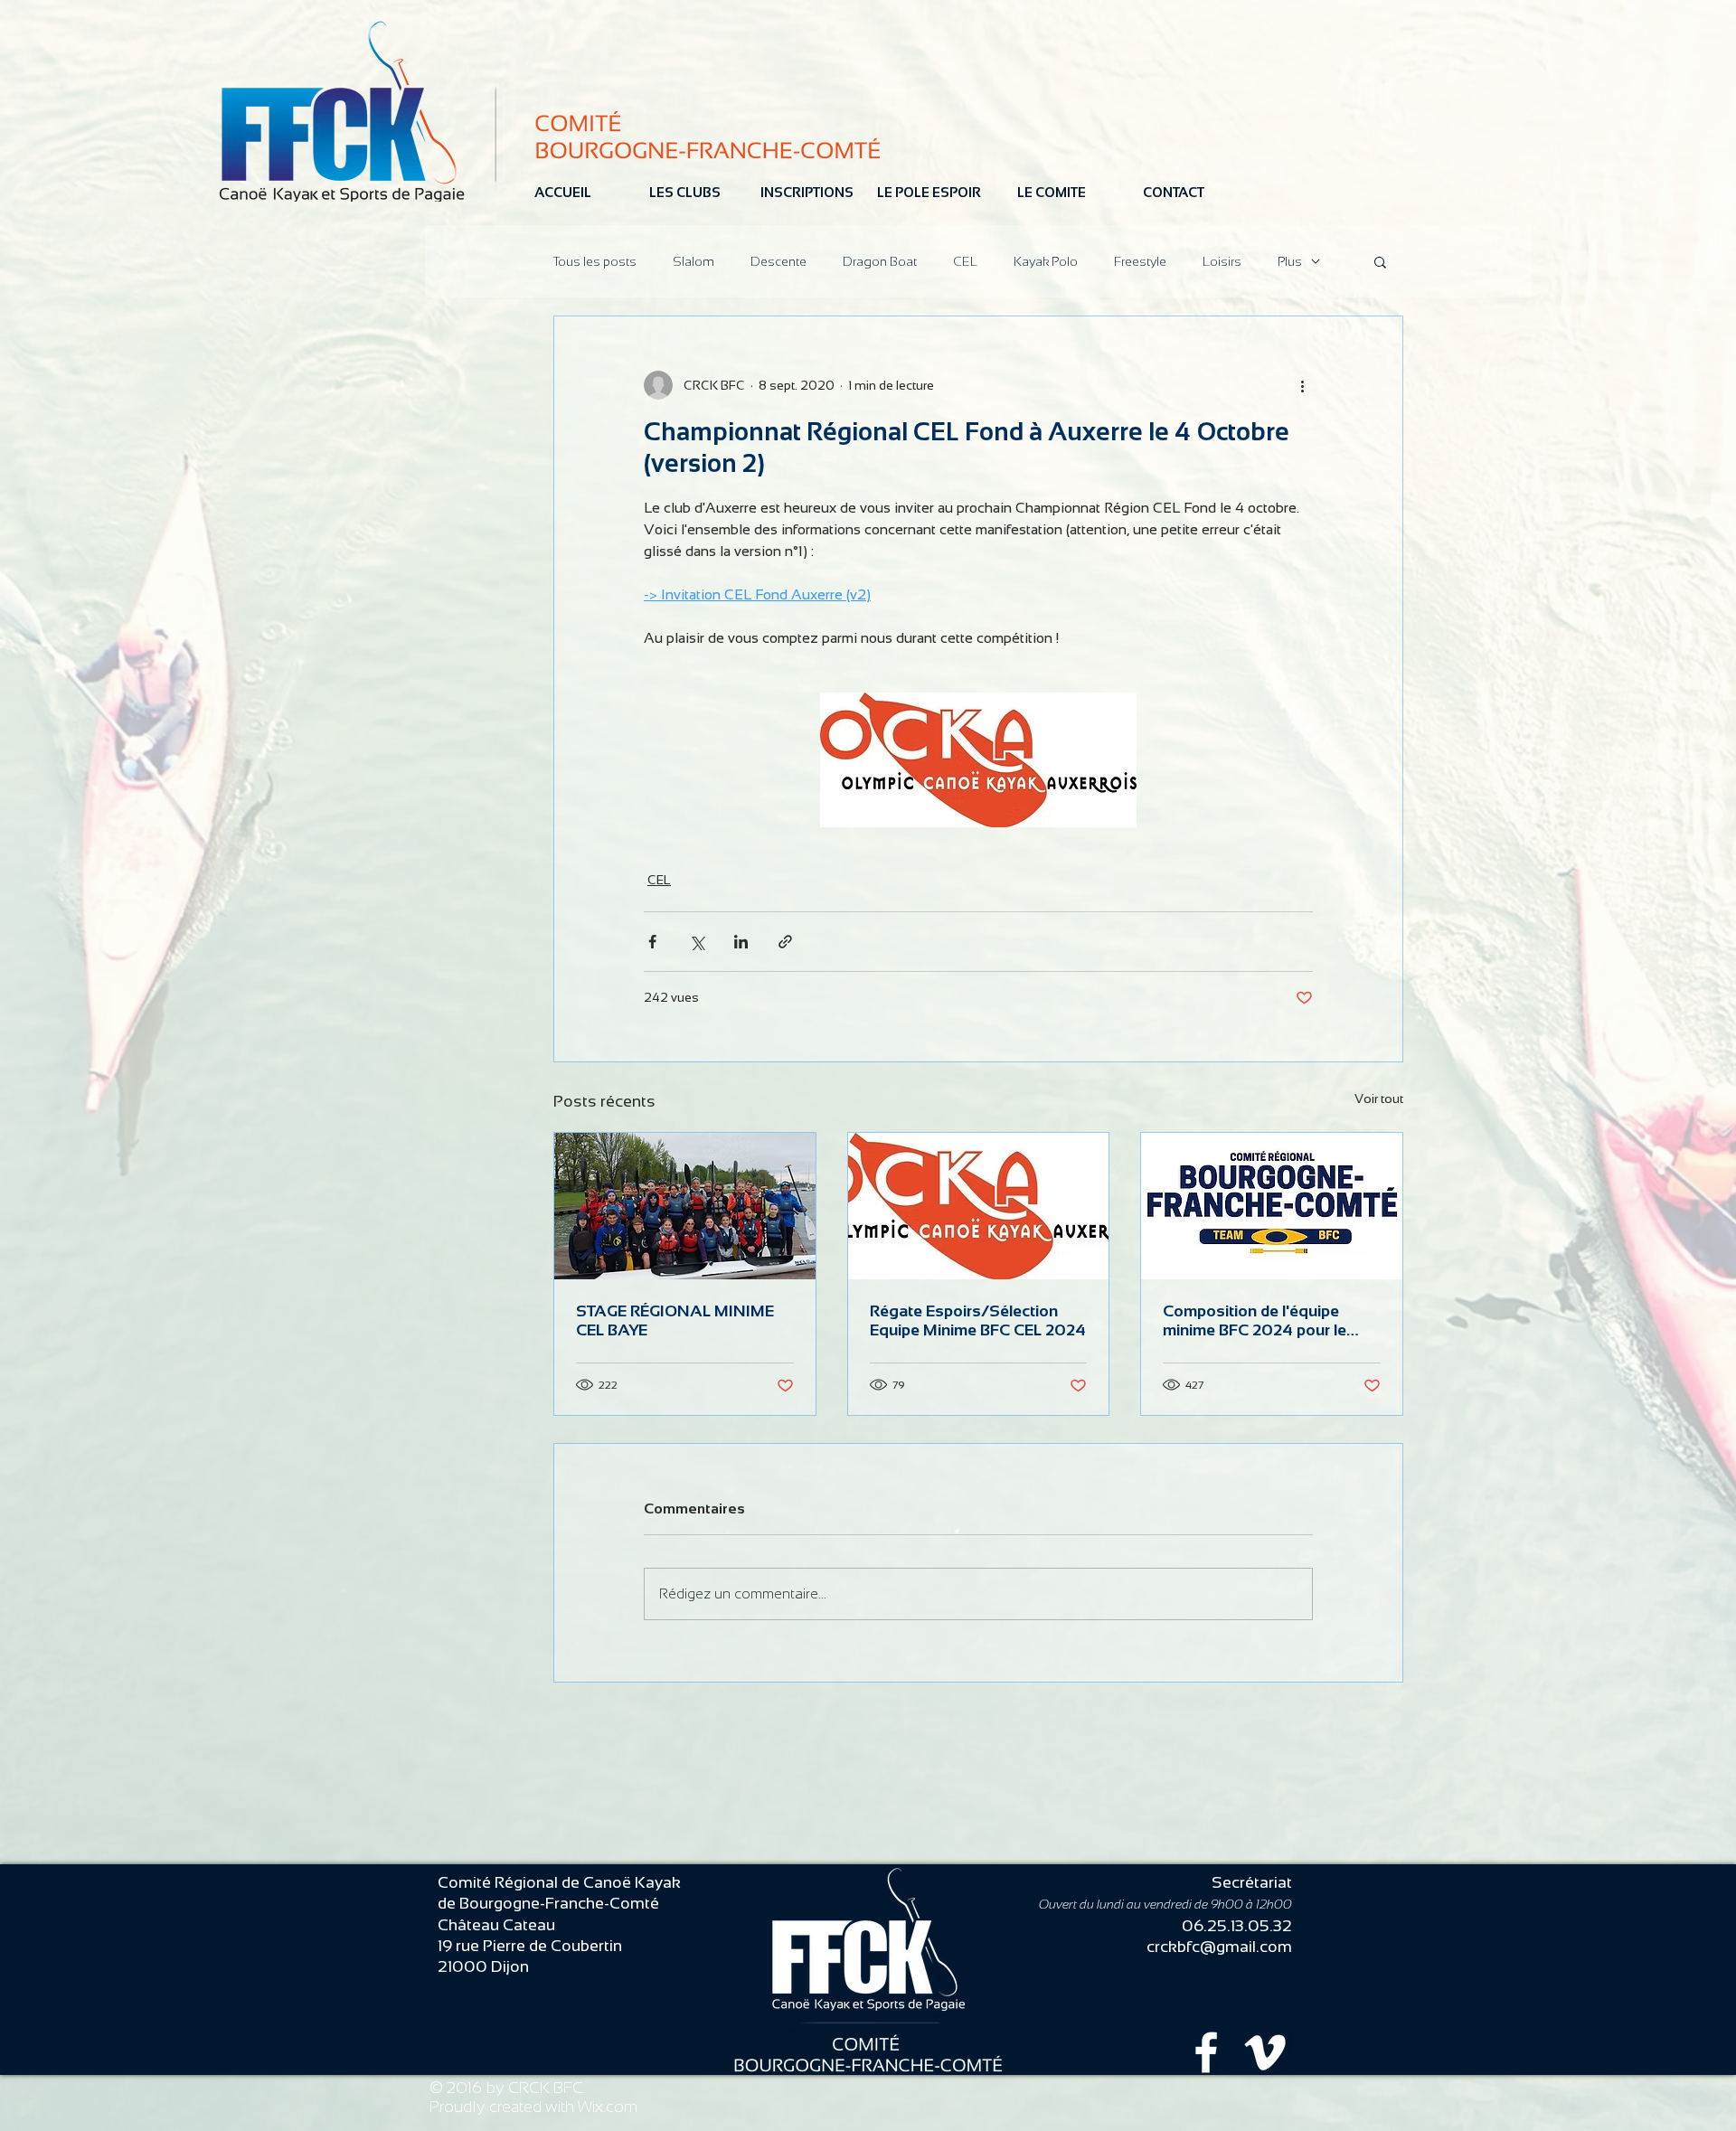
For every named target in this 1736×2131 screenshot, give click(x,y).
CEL (965, 261)
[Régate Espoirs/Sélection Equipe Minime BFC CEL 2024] (979, 1206)
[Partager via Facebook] (652, 942)
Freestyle (1140, 261)
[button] (1380, 261)
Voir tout (1379, 1099)
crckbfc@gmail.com (1219, 1947)
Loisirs (1222, 261)
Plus (1290, 261)
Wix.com (608, 2107)
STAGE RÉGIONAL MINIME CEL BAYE (675, 1320)
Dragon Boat (880, 261)
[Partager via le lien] (785, 942)
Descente (778, 261)
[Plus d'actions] (1302, 385)
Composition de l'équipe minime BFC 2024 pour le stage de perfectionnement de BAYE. (1261, 1321)
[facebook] (1206, 2052)
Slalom (693, 261)
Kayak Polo (1046, 261)
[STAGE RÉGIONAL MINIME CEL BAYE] (685, 1206)
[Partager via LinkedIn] (741, 942)
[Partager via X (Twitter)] (697, 942)
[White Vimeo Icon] (1265, 2052)
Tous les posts (595, 261)
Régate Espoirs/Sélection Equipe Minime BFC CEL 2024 (978, 1320)
